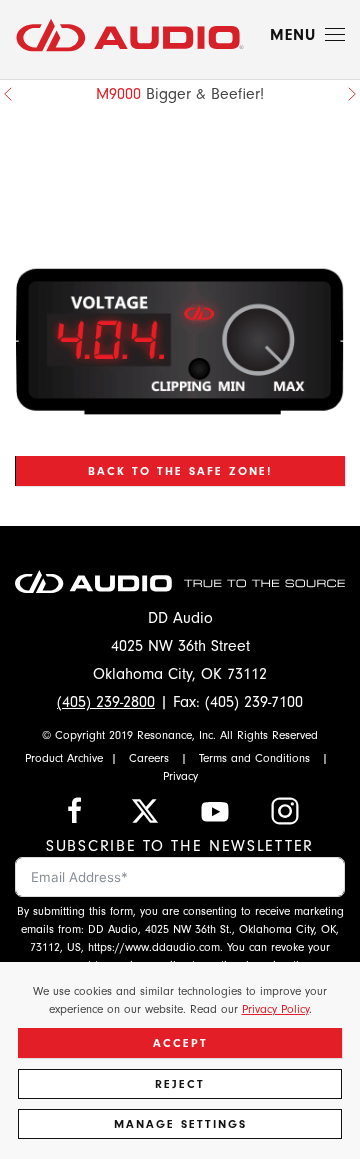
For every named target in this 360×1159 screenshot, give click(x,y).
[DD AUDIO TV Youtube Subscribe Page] (215, 809)
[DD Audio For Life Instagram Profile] (285, 809)
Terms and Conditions (254, 758)
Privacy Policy (275, 1009)
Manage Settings (180, 1124)
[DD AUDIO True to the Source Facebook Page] (75, 809)
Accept (180, 1043)
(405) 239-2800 (106, 702)
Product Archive (64, 758)
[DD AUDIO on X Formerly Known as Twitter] (145, 809)
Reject (180, 1084)
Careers (149, 758)
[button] (307, 35)
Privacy (180, 776)
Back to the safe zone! (180, 471)
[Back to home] (130, 35)
